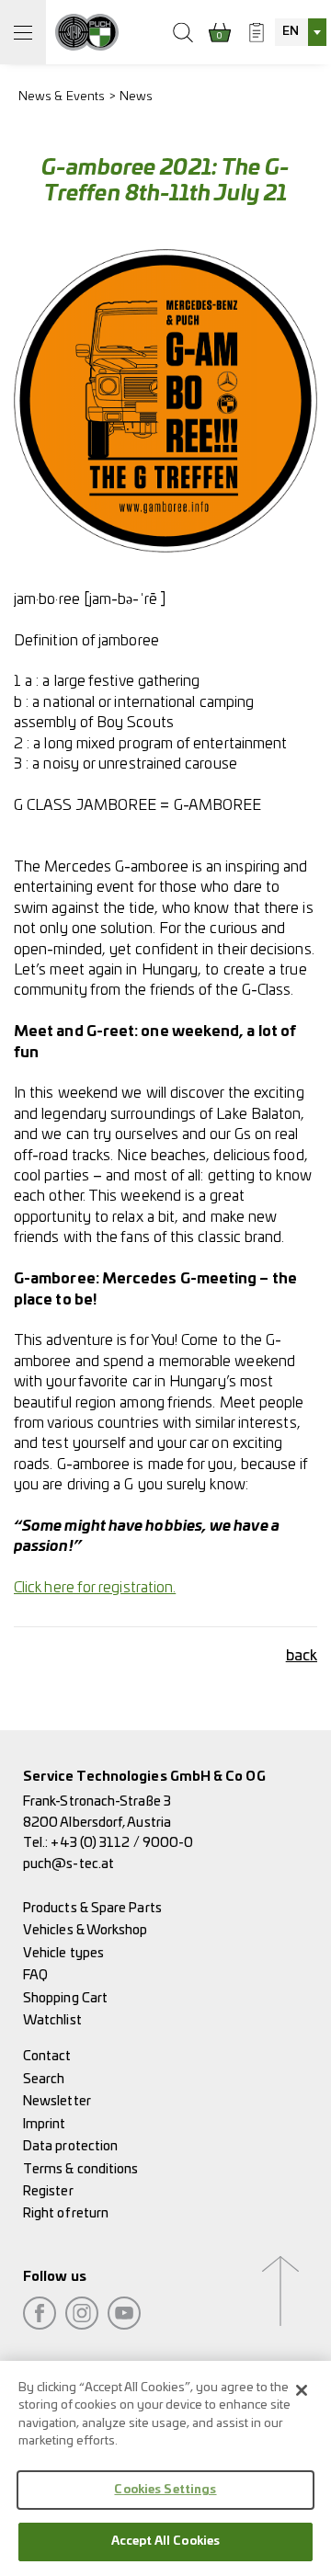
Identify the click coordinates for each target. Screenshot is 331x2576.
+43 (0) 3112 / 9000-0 (122, 1843)
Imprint (45, 2124)
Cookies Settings (165, 2490)
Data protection (70, 2146)
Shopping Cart (65, 1998)
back (302, 1656)
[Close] (302, 2390)
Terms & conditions (80, 2169)
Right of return (66, 2213)
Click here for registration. (95, 1588)
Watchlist (52, 2020)
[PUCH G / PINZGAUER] (87, 32)
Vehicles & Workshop (86, 1930)
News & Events (62, 97)
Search (44, 2079)
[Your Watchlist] (257, 32)
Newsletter (57, 2101)
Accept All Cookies (165, 2542)
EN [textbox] (291, 32)
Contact (47, 2056)
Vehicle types (63, 1953)
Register (48, 2191)
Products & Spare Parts (92, 1908)
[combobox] (301, 32)
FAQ (35, 1975)
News (136, 97)
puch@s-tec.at (68, 1864)
